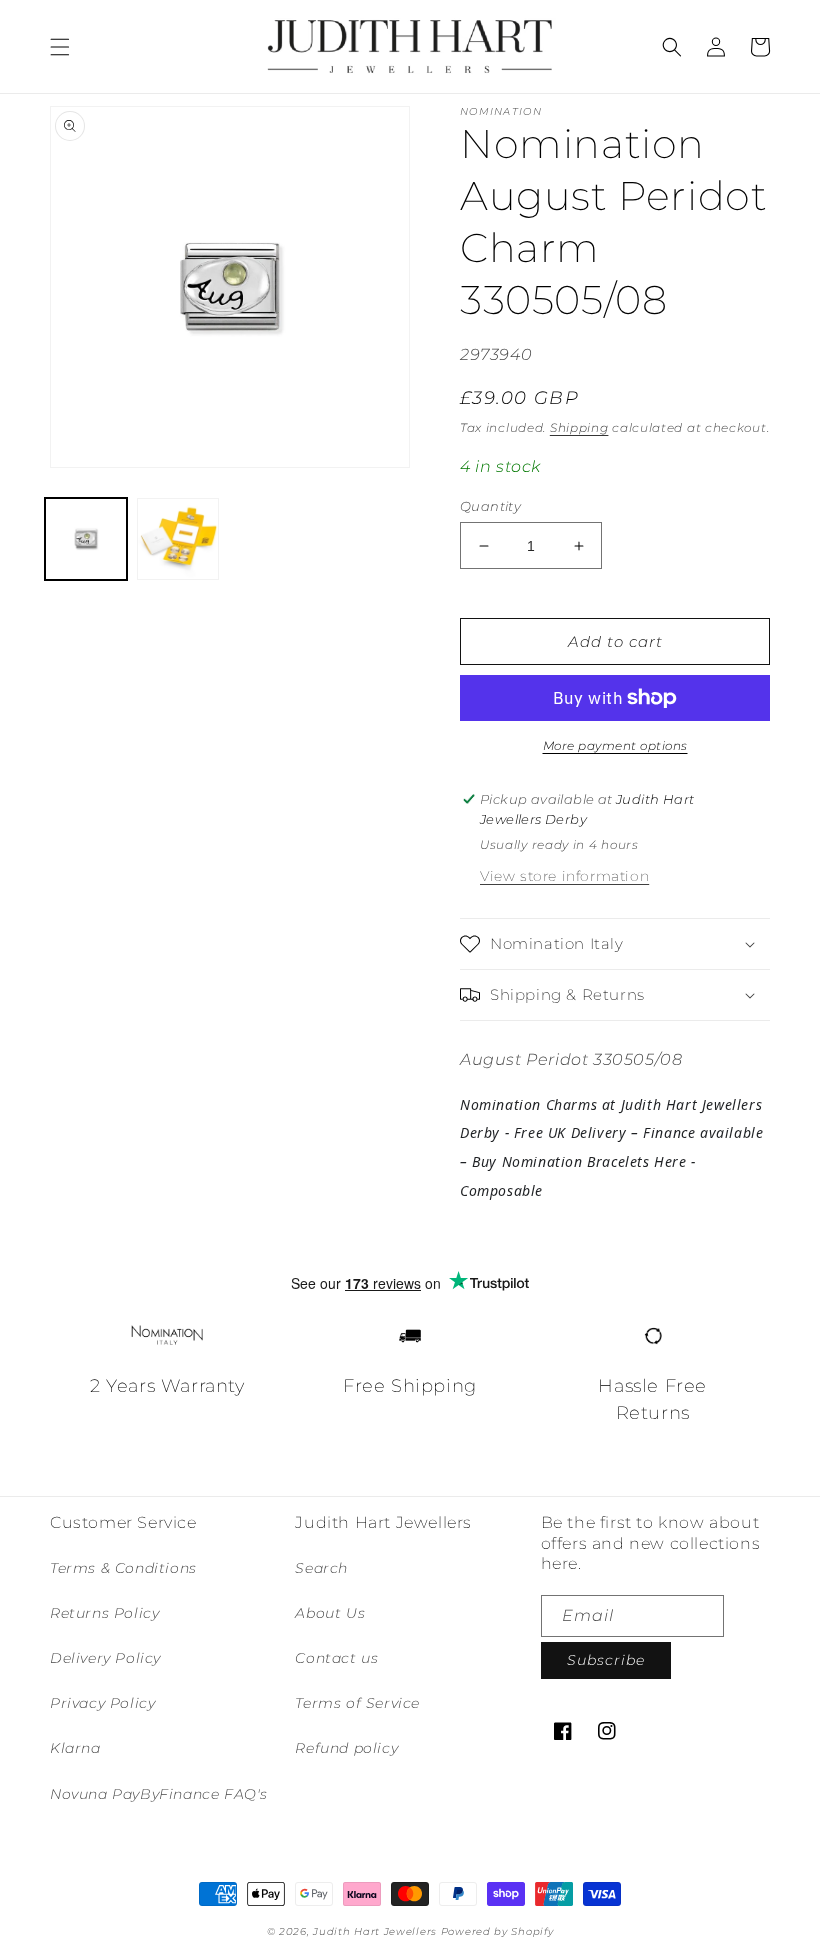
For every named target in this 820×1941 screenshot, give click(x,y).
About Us (330, 1613)
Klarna (75, 1748)
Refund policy (346, 1748)
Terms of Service (357, 1703)
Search (321, 1568)
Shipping (579, 427)
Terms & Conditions (123, 1568)
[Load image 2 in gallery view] (178, 539)
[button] (60, 47)
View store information (564, 876)
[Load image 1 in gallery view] (86, 539)
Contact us (336, 1658)
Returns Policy (104, 1613)
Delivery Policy (105, 1658)
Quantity (490, 506)
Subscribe (606, 1660)
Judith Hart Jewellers (375, 1931)
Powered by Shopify (497, 1931)
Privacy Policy (102, 1703)
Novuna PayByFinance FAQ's (159, 1794)
